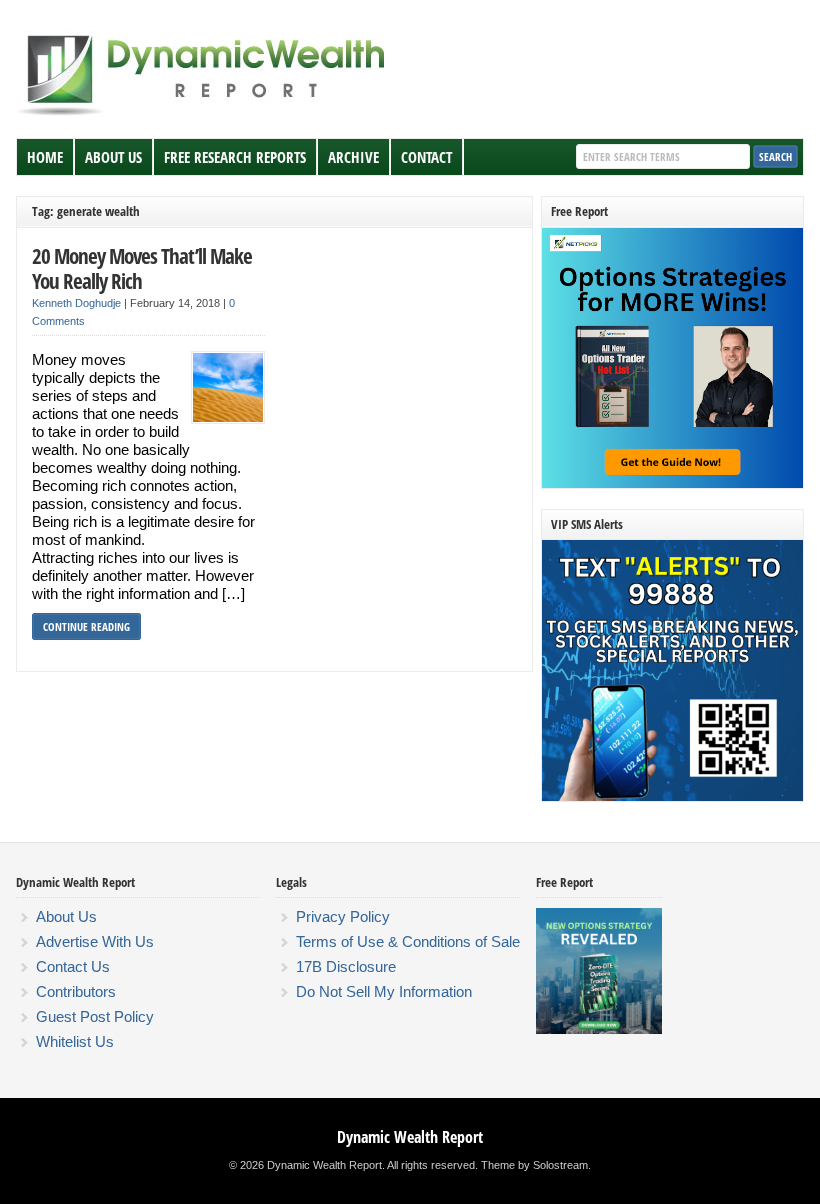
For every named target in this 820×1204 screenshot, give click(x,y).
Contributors (76, 991)
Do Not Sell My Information (384, 991)
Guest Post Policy (95, 1016)
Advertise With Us (95, 941)
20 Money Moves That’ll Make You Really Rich (142, 268)
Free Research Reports (235, 157)
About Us (113, 157)
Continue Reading (86, 626)
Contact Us (73, 966)
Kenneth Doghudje (76, 303)
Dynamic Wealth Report (410, 1137)
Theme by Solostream (534, 1165)
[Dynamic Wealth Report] (205, 114)
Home (45, 157)
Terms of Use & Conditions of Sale (408, 941)
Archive (353, 157)
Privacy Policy (343, 916)
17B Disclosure (346, 966)
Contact (426, 157)
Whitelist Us (75, 1041)
